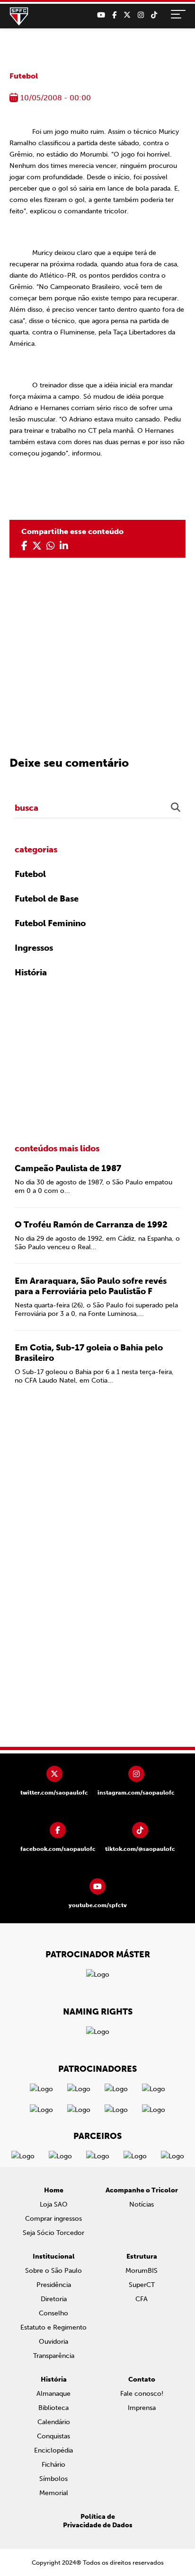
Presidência (54, 2285)
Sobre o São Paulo (53, 2271)
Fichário (53, 2465)
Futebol (24, 76)
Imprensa (142, 2408)
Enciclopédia (53, 2450)
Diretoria (54, 2299)
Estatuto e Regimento (53, 2327)
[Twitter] (127, 15)
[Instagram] (141, 15)
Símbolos (53, 2479)
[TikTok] (154, 15)
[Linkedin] (64, 546)
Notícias (142, 2204)
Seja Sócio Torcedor (53, 2233)
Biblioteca (53, 2408)
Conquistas (53, 2436)
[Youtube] (101, 15)
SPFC (19, 17)
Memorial (54, 2493)
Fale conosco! (142, 2394)
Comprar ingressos (53, 2219)
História (31, 973)
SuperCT (142, 2285)
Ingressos (34, 948)
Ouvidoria (53, 2342)
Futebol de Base (47, 899)
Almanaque (53, 2394)
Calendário (54, 2422)
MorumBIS (142, 2271)
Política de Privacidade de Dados (98, 2521)
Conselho (53, 2313)
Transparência (54, 2356)
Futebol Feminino (50, 923)
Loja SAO (54, 2204)
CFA (142, 2299)
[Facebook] (114, 15)
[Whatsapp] (51, 546)
